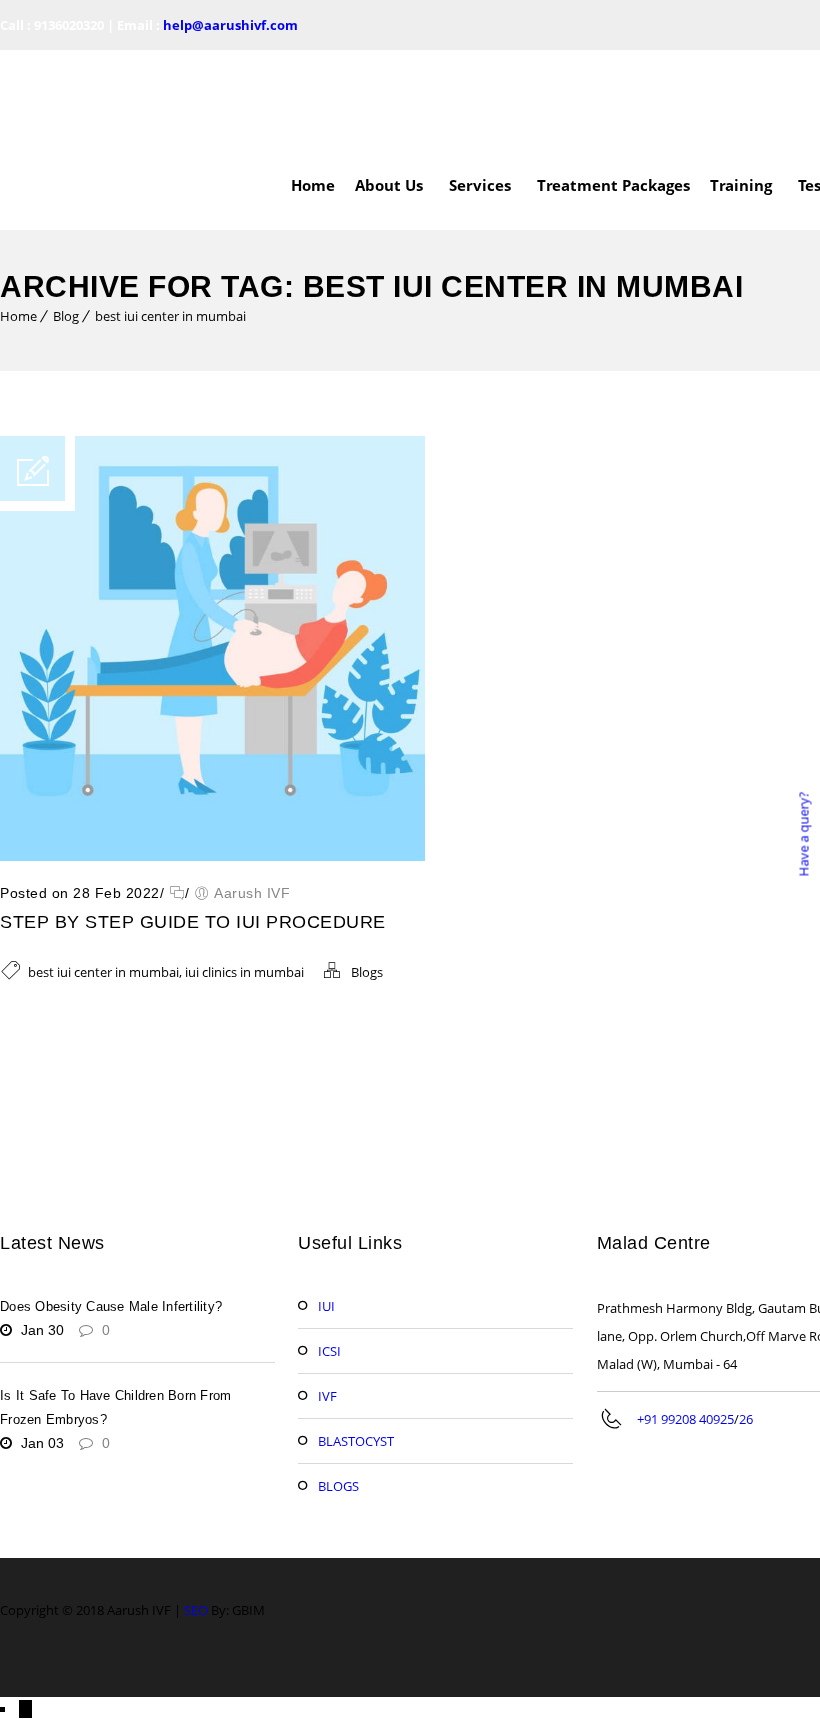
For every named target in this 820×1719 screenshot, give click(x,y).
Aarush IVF (252, 803)
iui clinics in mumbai (244, 882)
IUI (326, 1216)
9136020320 (69, 25)
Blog (66, 226)
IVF (327, 1306)
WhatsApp (61, 1653)
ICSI (329, 1261)
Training (741, 95)
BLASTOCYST (356, 1351)
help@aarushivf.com (230, 25)
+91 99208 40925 (685, 1329)
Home (313, 95)
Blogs (367, 882)
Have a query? (803, 833)
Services (480, 95)
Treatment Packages (613, 95)
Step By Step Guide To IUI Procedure (193, 832)
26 (746, 1329)
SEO (196, 1520)
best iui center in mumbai (170, 226)
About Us (389, 95)
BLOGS (338, 1396)
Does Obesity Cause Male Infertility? (111, 1216)
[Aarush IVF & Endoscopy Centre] (100, 95)
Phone (51, 1687)
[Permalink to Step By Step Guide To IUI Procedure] (212, 766)
